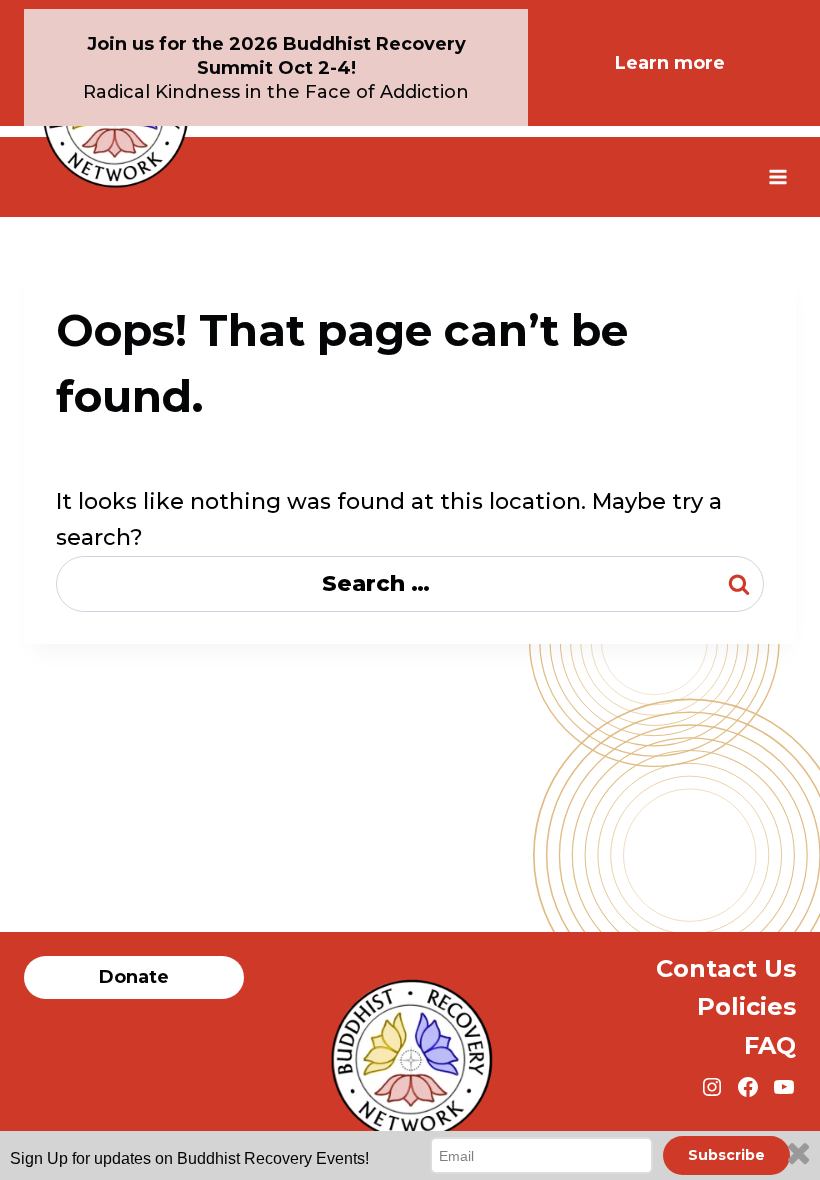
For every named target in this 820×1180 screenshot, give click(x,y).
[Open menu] (777, 176)
